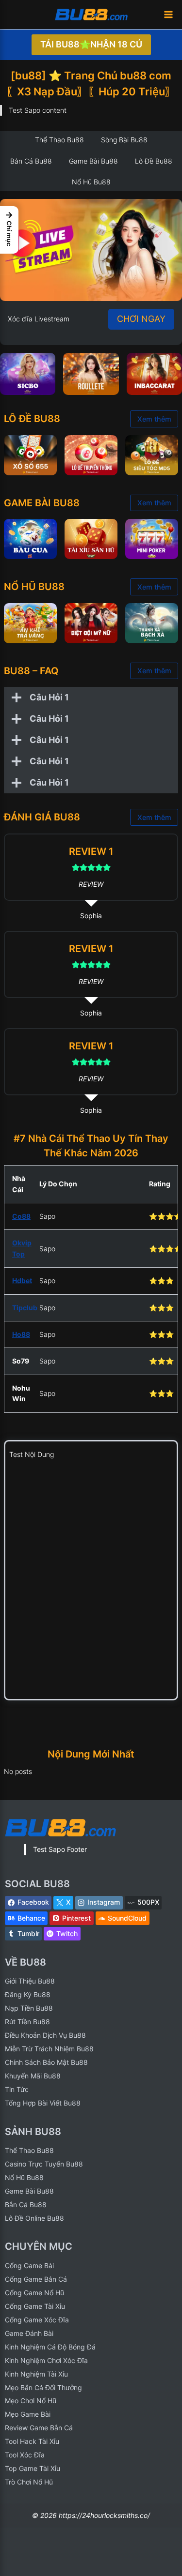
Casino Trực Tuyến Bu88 (44, 2164)
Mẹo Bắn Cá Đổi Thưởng (43, 2387)
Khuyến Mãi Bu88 (33, 2076)
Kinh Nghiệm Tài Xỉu (36, 2374)
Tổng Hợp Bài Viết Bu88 (43, 2103)
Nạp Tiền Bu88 (29, 2008)
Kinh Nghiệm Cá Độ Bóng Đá (50, 2347)
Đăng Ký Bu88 (28, 1994)
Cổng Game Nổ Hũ (34, 2293)
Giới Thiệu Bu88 (30, 1981)
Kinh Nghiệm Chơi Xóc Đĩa (46, 2360)
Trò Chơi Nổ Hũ (29, 2482)
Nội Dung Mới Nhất (91, 1754)
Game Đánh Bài (29, 2333)
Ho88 (21, 1334)
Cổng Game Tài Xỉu (35, 2306)
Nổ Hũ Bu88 (24, 2177)
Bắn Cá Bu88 (26, 2205)
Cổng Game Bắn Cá (36, 2279)
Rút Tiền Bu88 (27, 2022)
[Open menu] (168, 14)
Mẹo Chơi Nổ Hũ (31, 2401)
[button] (9, 230)
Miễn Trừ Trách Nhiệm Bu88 (49, 2049)
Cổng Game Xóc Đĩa (37, 2320)
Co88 (21, 1216)
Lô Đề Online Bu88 (34, 2218)
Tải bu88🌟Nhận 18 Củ (91, 44)
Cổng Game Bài (29, 2265)
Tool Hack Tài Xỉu (32, 2441)
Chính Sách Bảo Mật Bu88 (46, 2062)
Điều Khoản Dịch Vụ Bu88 (45, 2035)
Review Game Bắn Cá (39, 2428)
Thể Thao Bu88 (29, 2150)
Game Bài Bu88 (29, 2191)
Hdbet (22, 1280)
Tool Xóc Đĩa (25, 2455)
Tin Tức (17, 2089)
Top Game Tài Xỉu (33, 2468)
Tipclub (25, 1308)
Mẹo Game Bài (28, 2414)
